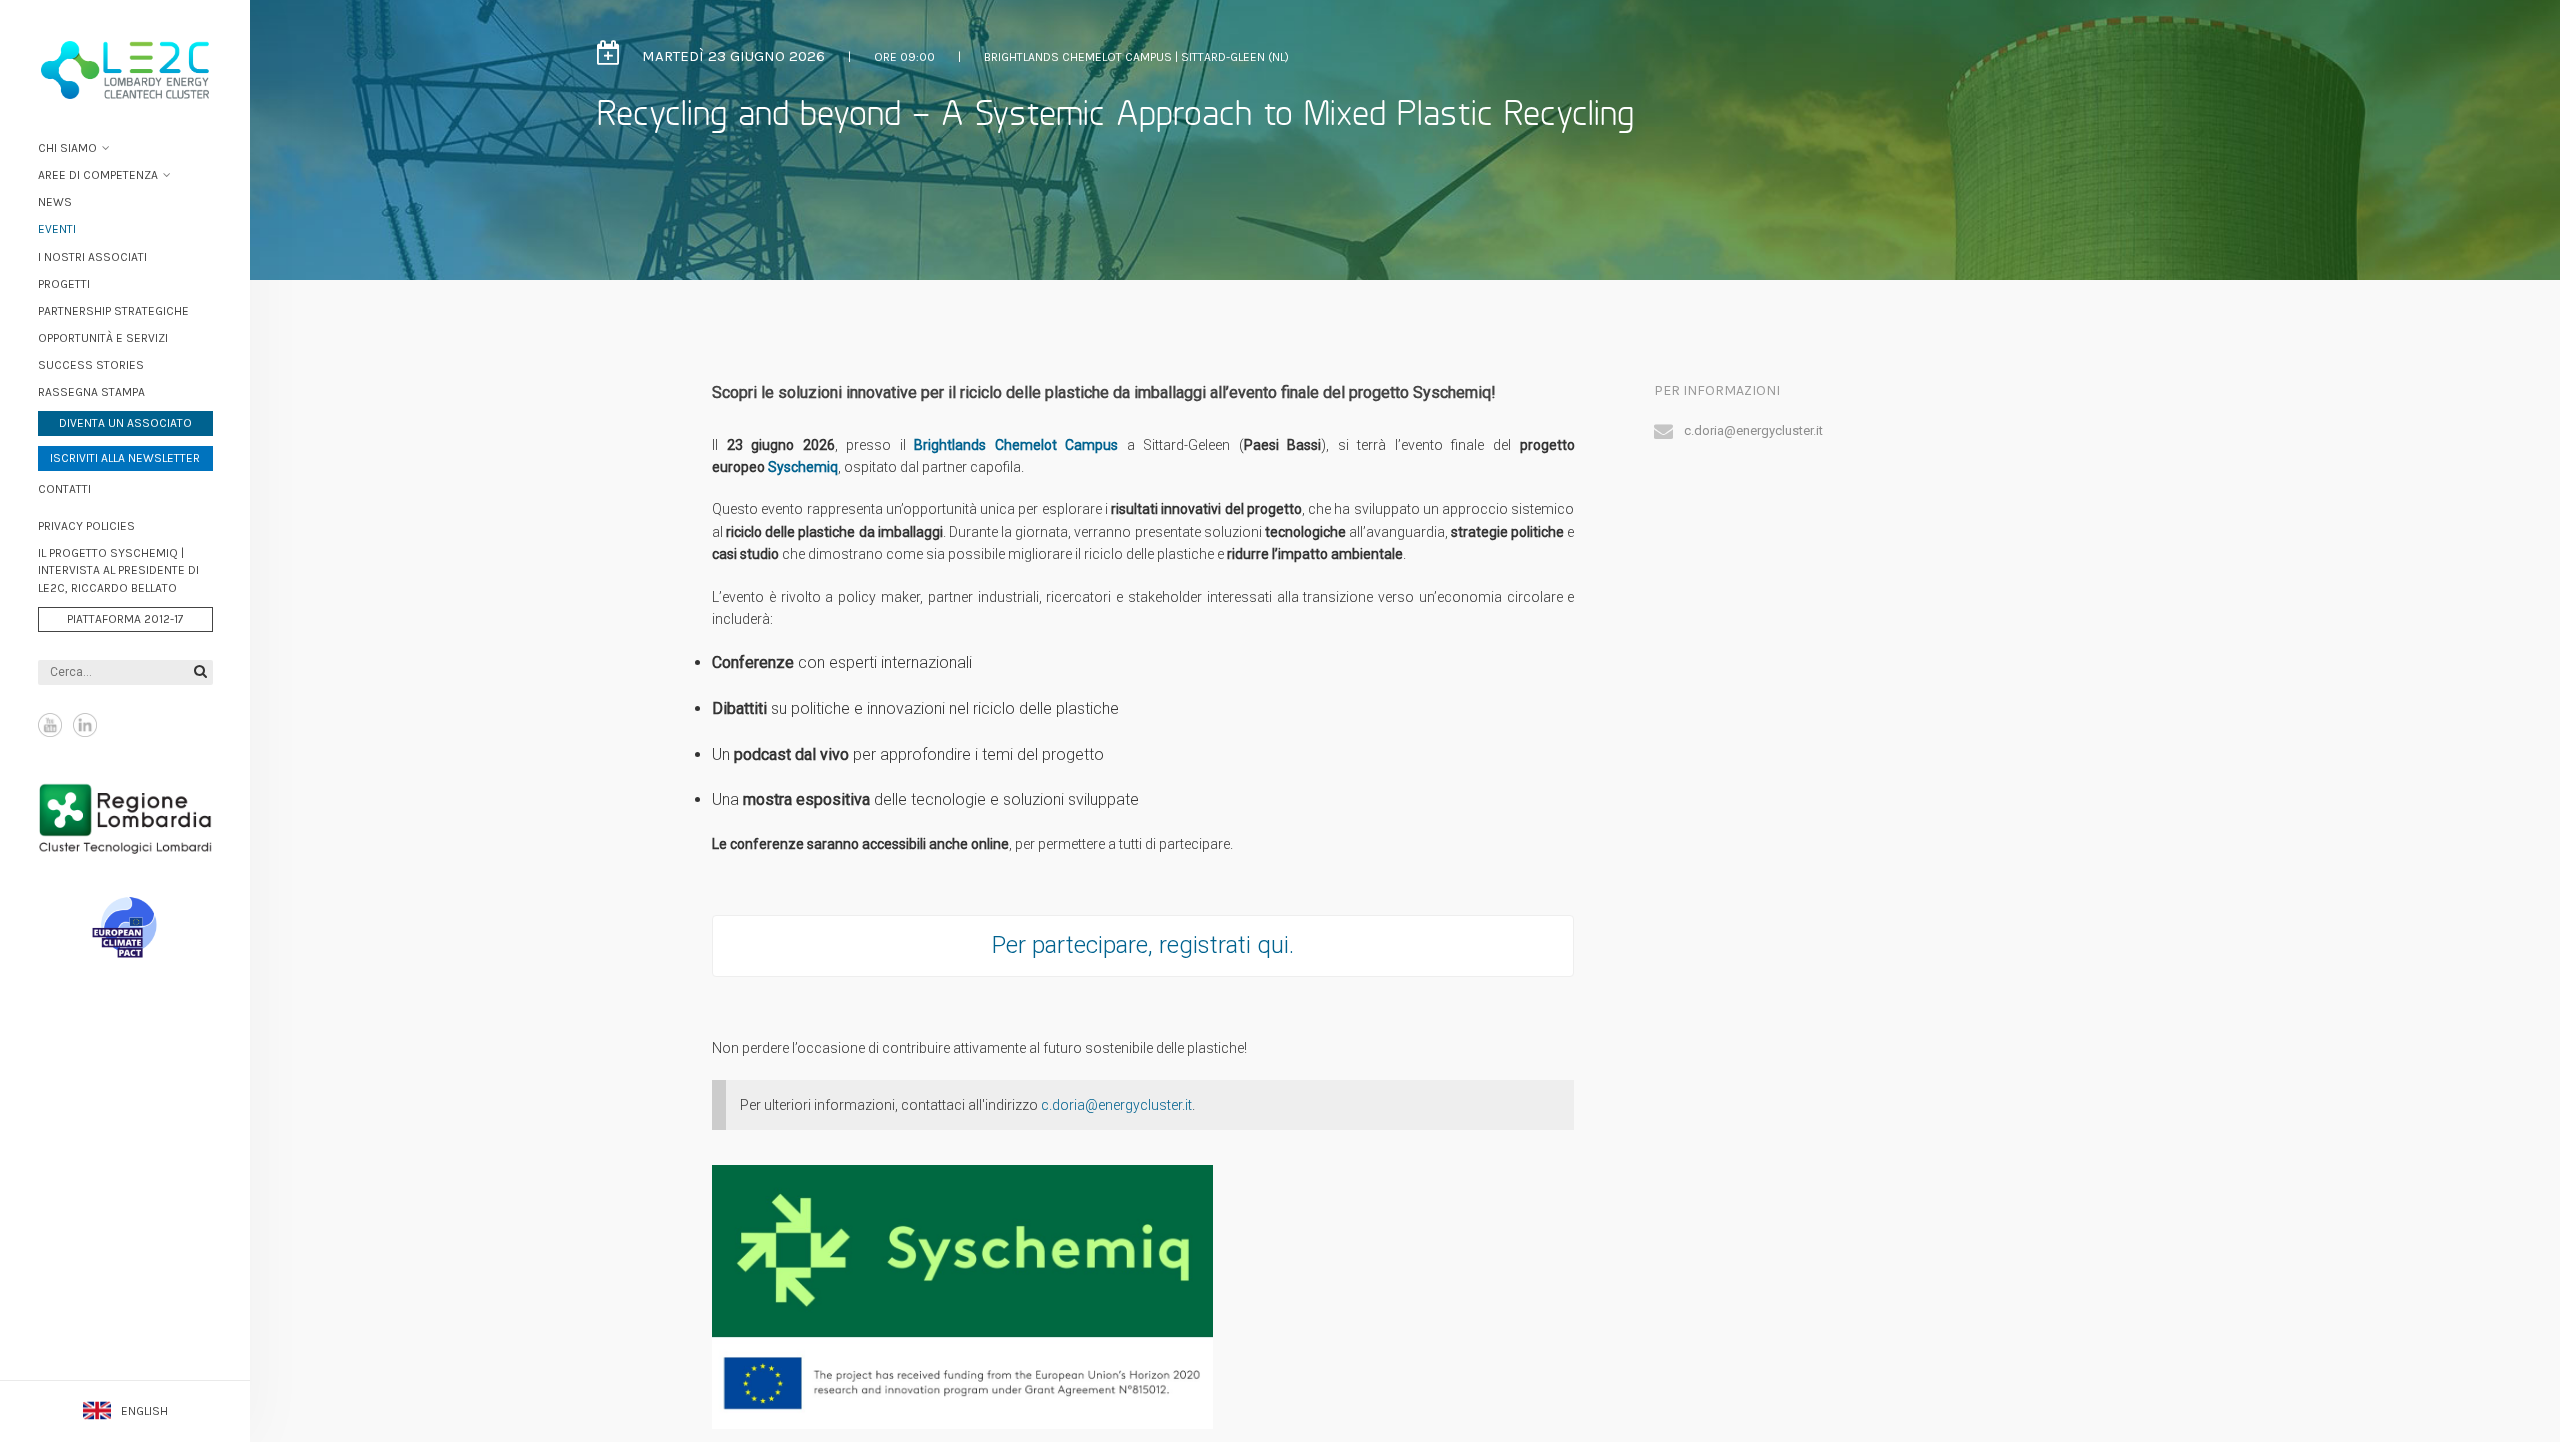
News (55, 202)
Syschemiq (803, 467)
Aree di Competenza (98, 175)
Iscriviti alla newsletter (125, 458)
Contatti (64, 489)
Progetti (64, 284)
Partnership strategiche (113, 311)
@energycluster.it (1138, 1105)
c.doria (1063, 1105)
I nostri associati (92, 257)
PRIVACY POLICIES (86, 526)
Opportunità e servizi (103, 338)
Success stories (91, 365)
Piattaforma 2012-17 (125, 619)
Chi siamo (67, 148)
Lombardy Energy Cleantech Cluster (125, 70)
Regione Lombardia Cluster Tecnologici (125, 818)
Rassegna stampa (91, 392)
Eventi (57, 229)
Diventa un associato (125, 423)
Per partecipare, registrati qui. (1143, 945)
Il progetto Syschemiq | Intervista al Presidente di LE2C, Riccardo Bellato (118, 570)
